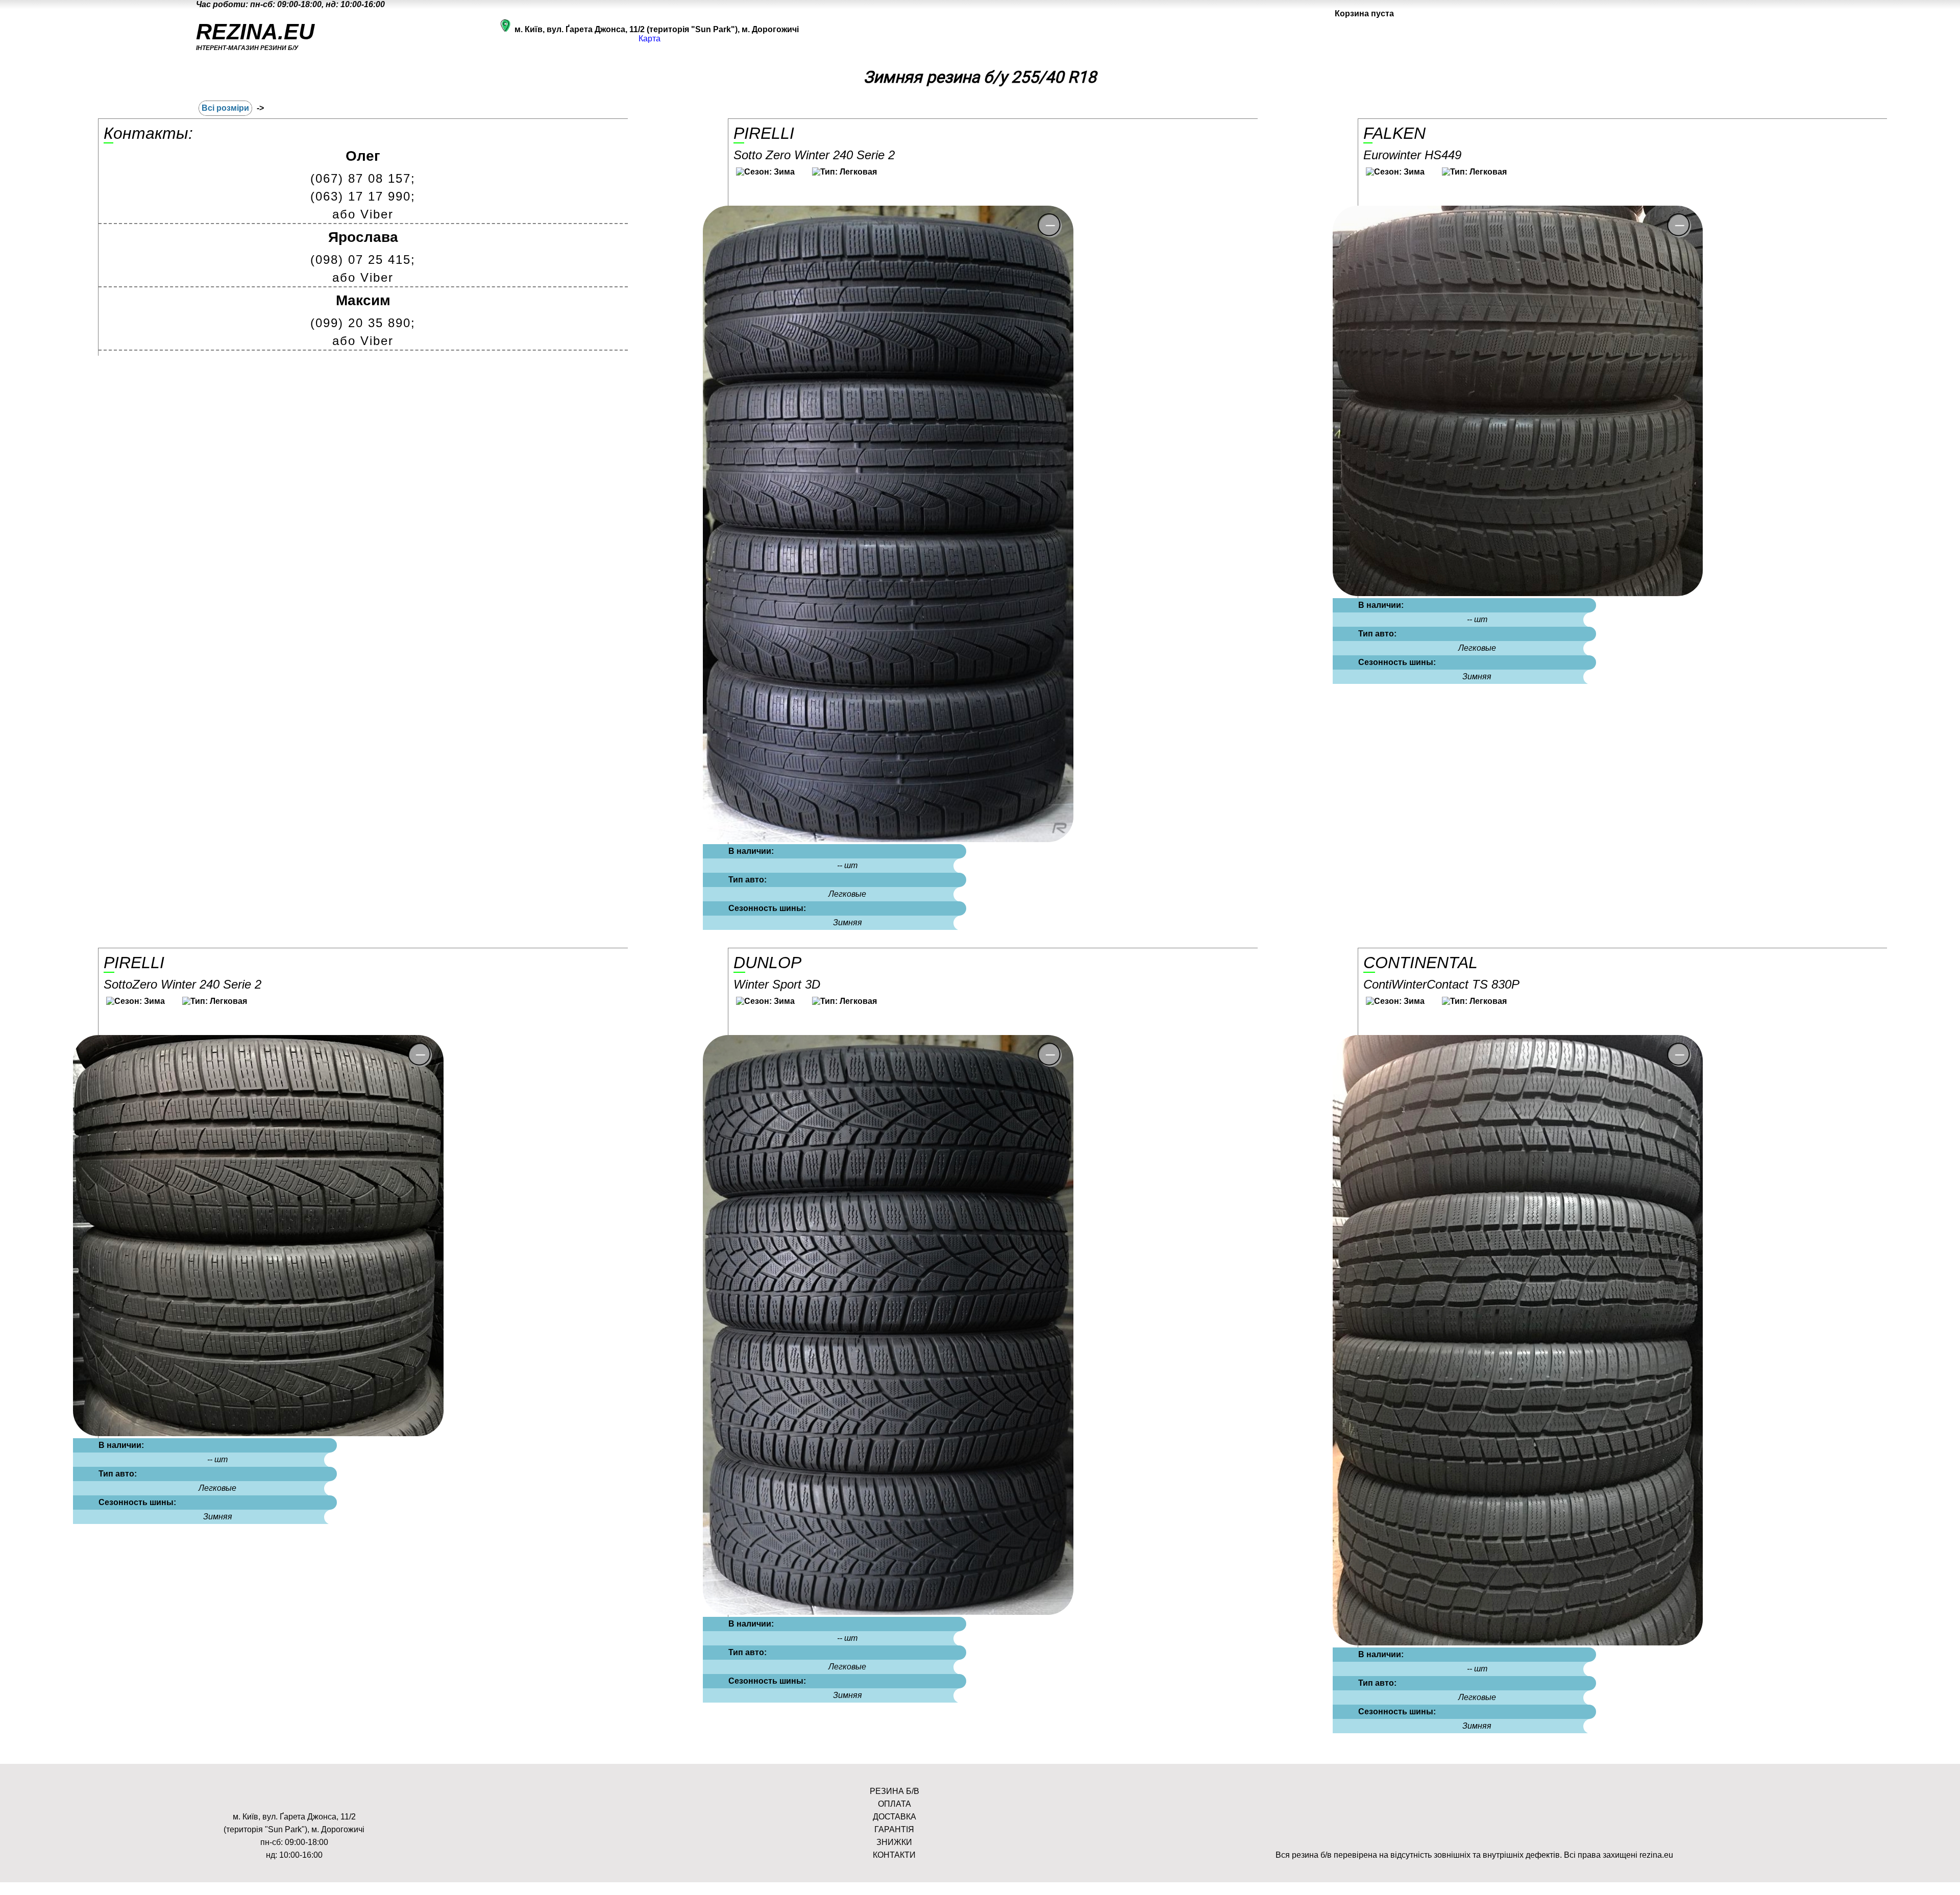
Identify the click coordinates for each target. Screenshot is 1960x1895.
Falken (1394, 133)
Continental (1420, 963)
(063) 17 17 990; (363, 196)
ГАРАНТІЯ (894, 1829)
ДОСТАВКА (895, 1817)
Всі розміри (225, 108)
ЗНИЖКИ (894, 1842)
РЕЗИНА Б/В (895, 1791)
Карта (650, 39)
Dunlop (767, 963)
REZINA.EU (255, 32)
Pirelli (764, 133)
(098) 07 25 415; (363, 260)
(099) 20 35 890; (363, 323)
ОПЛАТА (895, 1804)
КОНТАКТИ (894, 1855)
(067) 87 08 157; (363, 178)
